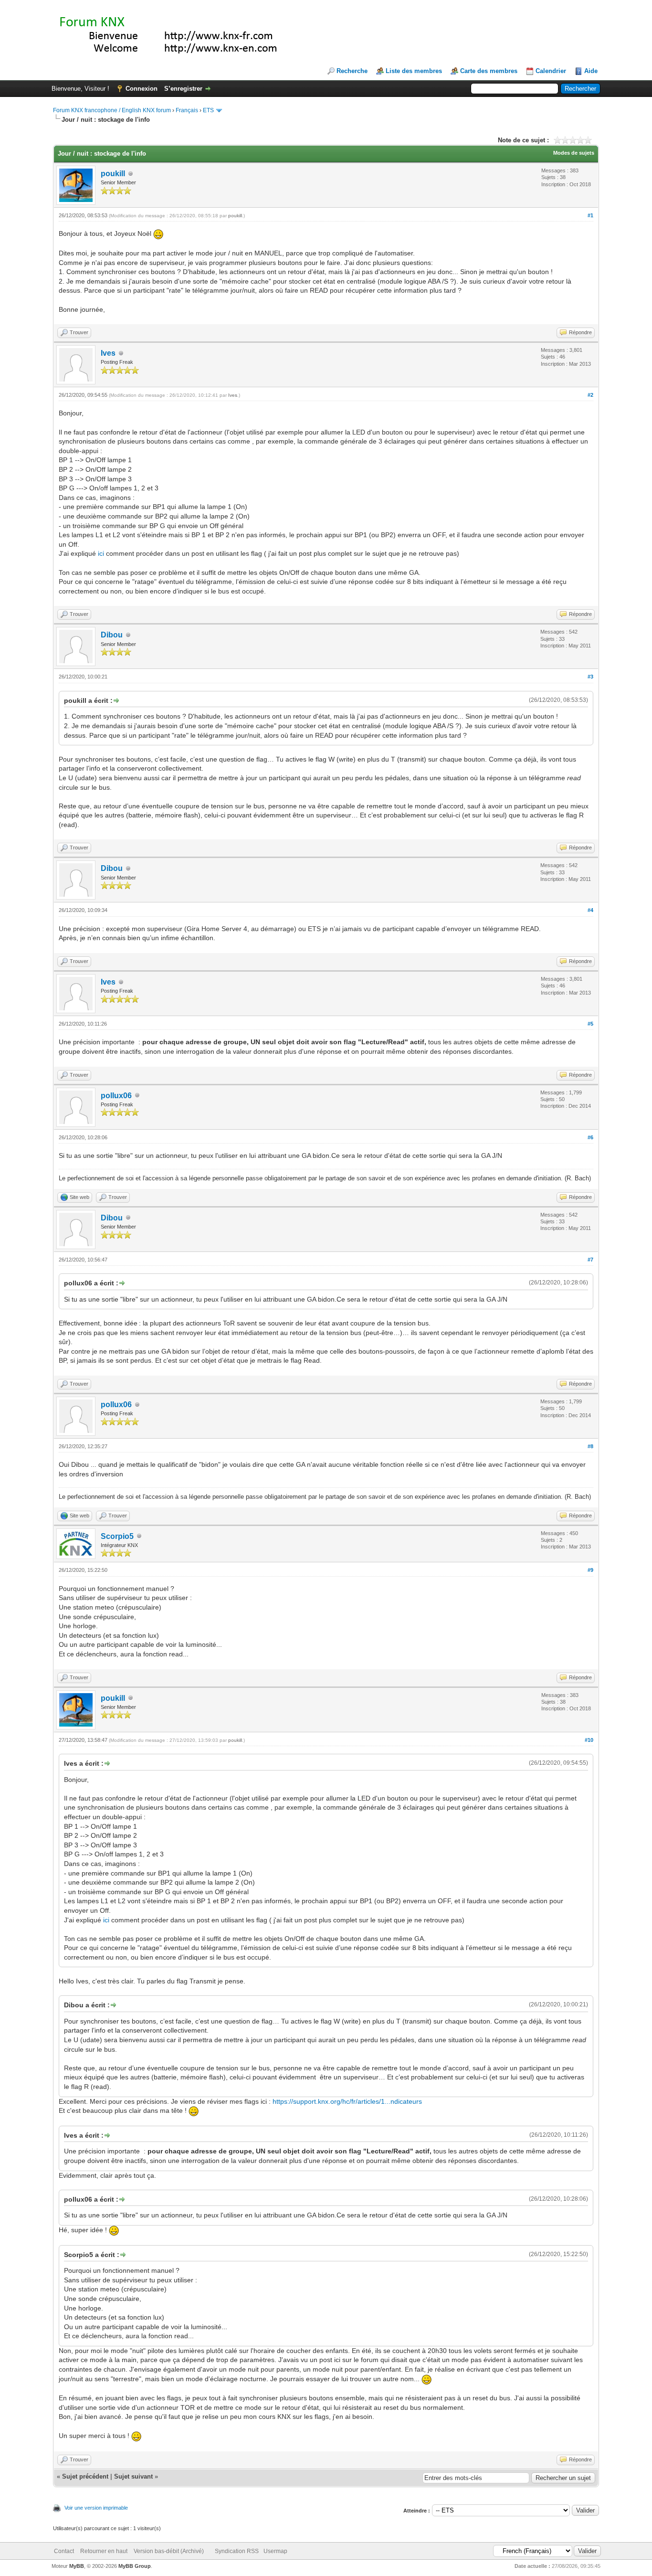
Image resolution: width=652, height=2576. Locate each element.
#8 (590, 1446)
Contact (64, 2551)
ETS (208, 110)
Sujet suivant (133, 2476)
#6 (590, 1137)
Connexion (142, 89)
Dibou (112, 635)
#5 (590, 1024)
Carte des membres (489, 71)
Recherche (352, 71)
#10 (589, 1740)
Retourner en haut (104, 2551)
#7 (590, 1260)
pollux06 (116, 1096)
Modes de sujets (574, 153)
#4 (590, 910)
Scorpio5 (117, 1536)
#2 (590, 395)
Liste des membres (414, 71)
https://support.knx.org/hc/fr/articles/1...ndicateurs (347, 2101)
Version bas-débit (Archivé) (169, 2551)
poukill (113, 174)
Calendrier (551, 71)
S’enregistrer (183, 89)
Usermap (275, 2551)
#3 (590, 677)
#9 (590, 1570)
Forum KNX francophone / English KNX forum (112, 110)
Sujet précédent (85, 2476)
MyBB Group (135, 2566)
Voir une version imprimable (96, 2508)
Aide (591, 71)
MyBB (77, 2566)
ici (101, 553)
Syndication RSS (237, 2551)
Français (187, 110)
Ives (108, 353)
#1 (590, 215)
